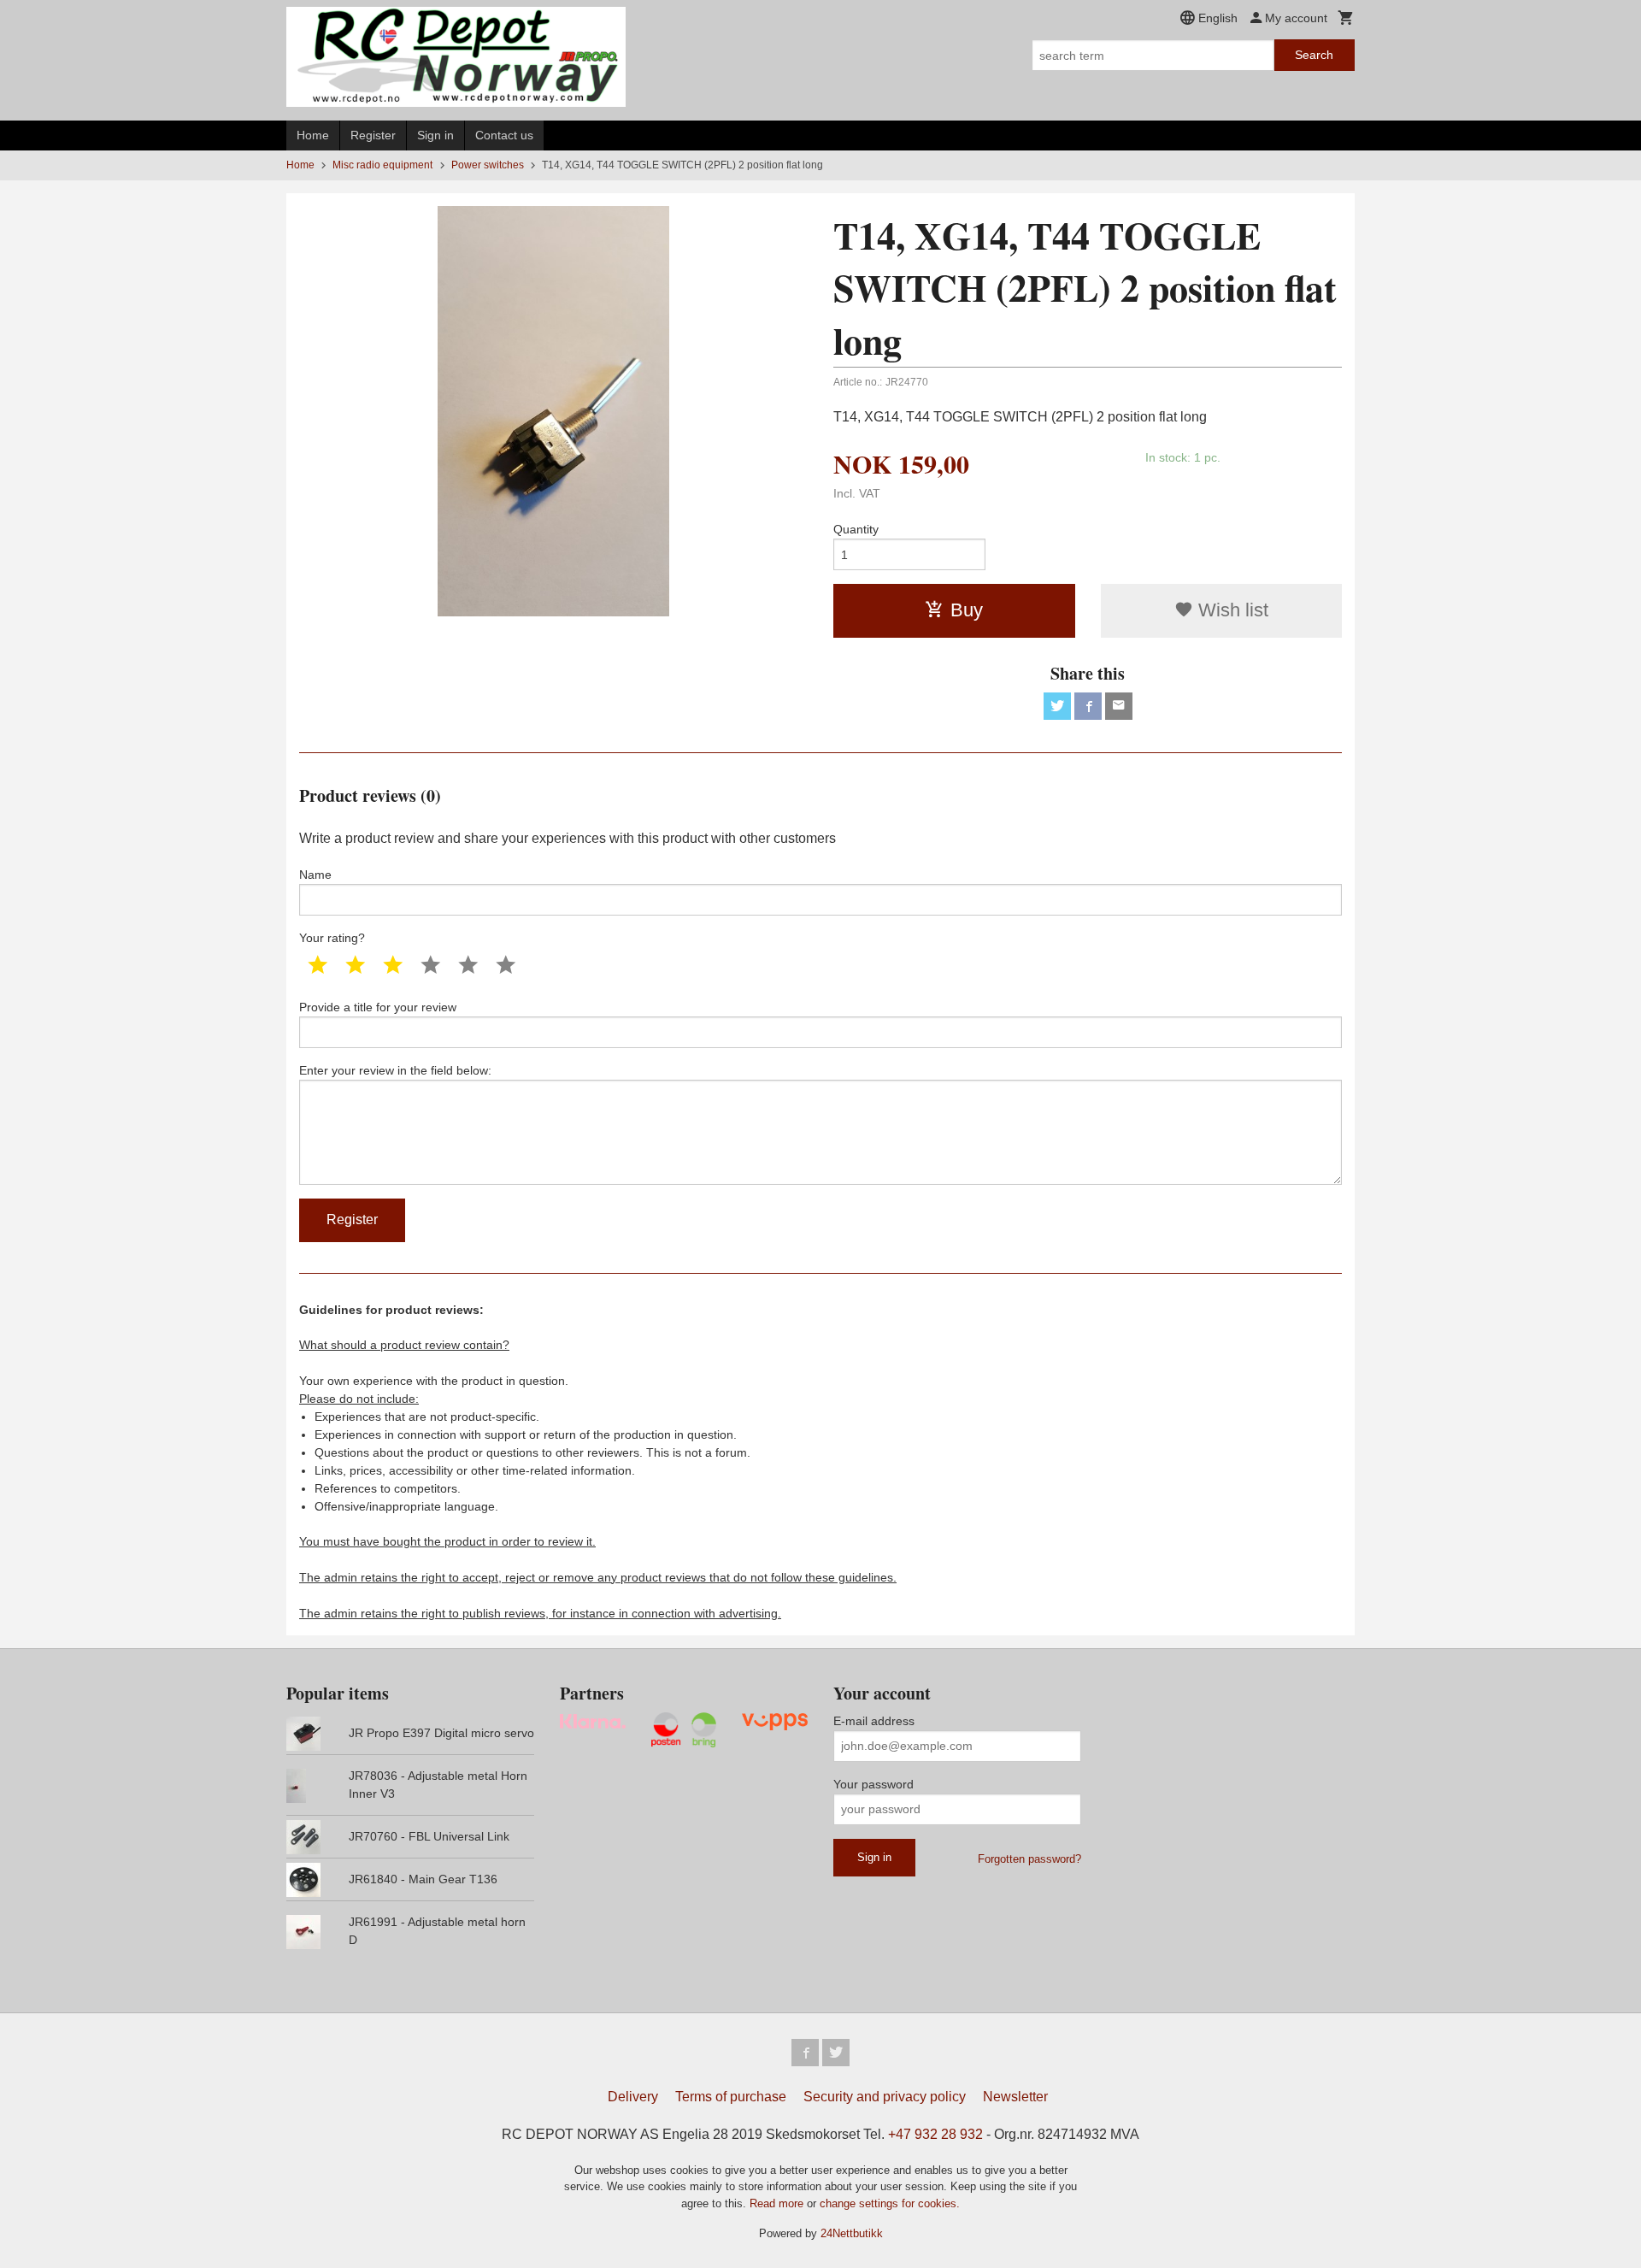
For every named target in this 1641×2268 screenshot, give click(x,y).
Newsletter (1015, 2097)
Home (313, 135)
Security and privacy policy (885, 2097)
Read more (778, 2203)
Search (1314, 55)
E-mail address (874, 1721)
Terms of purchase (731, 2097)
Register (373, 135)
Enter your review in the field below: (395, 1070)
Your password (873, 1784)
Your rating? (332, 938)
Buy (967, 610)
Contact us (504, 135)
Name (315, 875)
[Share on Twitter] (1057, 706)
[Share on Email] (1119, 706)
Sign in (435, 135)
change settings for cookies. (890, 2203)
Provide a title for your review (378, 1007)
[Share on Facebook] (1088, 706)
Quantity (856, 529)
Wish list (1231, 610)
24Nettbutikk (852, 2233)
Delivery (633, 2097)
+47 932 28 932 (935, 2134)
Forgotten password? (1029, 1859)
